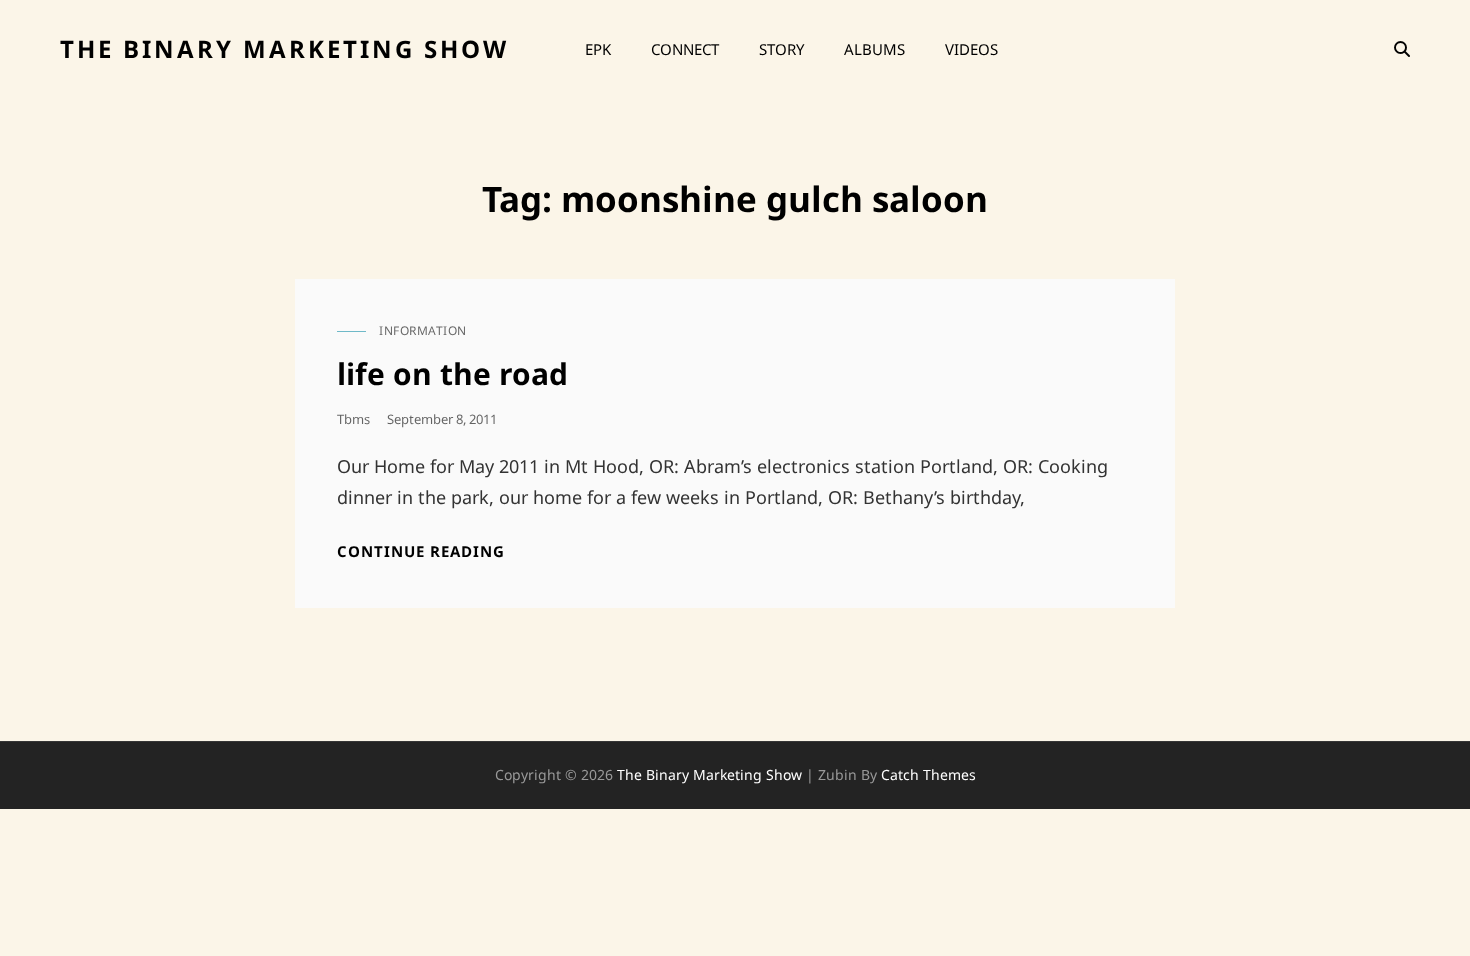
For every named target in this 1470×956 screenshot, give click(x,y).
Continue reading (421, 551)
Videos (971, 49)
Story (781, 49)
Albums (874, 49)
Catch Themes (928, 774)
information (423, 330)
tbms (353, 419)
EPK (598, 49)
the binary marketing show (284, 48)
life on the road (452, 373)
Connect (685, 49)
